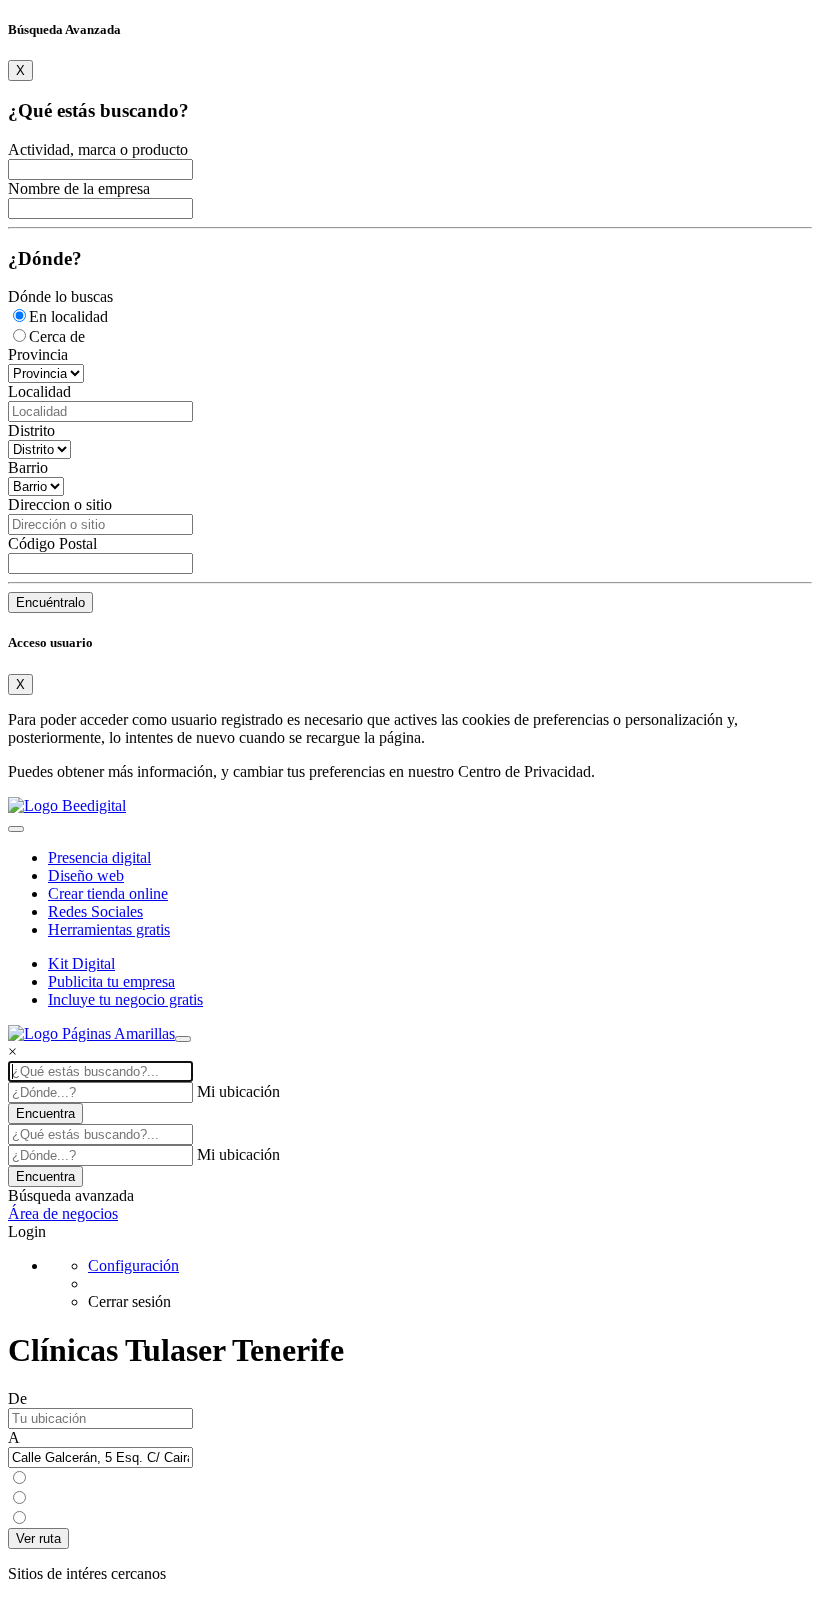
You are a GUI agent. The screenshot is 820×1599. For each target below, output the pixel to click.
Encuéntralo (50, 602)
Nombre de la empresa (79, 188)
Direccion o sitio (60, 504)
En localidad (68, 316)
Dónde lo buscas (60, 296)
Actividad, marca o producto (98, 149)
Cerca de (57, 336)
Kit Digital (81, 963)
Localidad (39, 391)
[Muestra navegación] (183, 1039)
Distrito (31, 430)
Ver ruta (38, 1538)
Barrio (28, 467)
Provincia (38, 354)
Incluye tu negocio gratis (125, 999)
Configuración (133, 1265)
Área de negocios (63, 1213)
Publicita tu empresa (111, 981)
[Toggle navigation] (16, 829)
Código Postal (52, 543)
